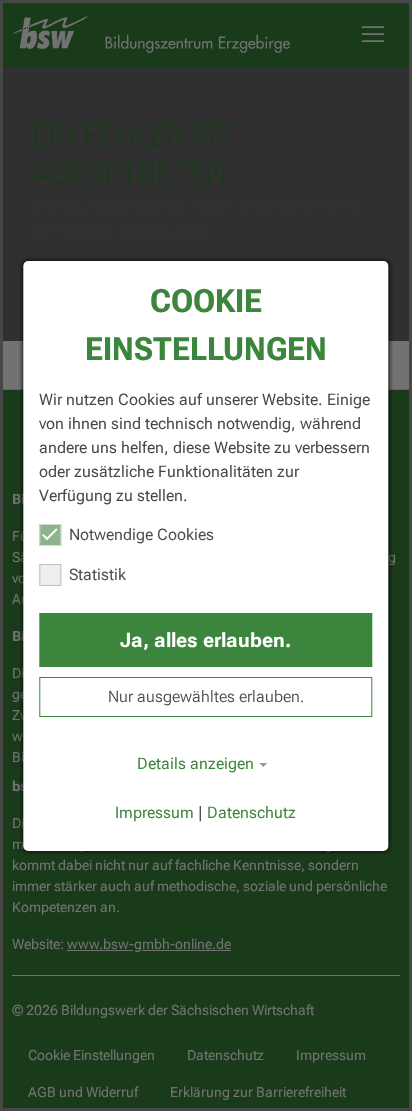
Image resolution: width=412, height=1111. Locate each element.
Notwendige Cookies (141, 534)
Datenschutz (251, 812)
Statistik (97, 574)
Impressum (154, 812)
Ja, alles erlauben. (205, 640)
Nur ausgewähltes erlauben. (206, 696)
